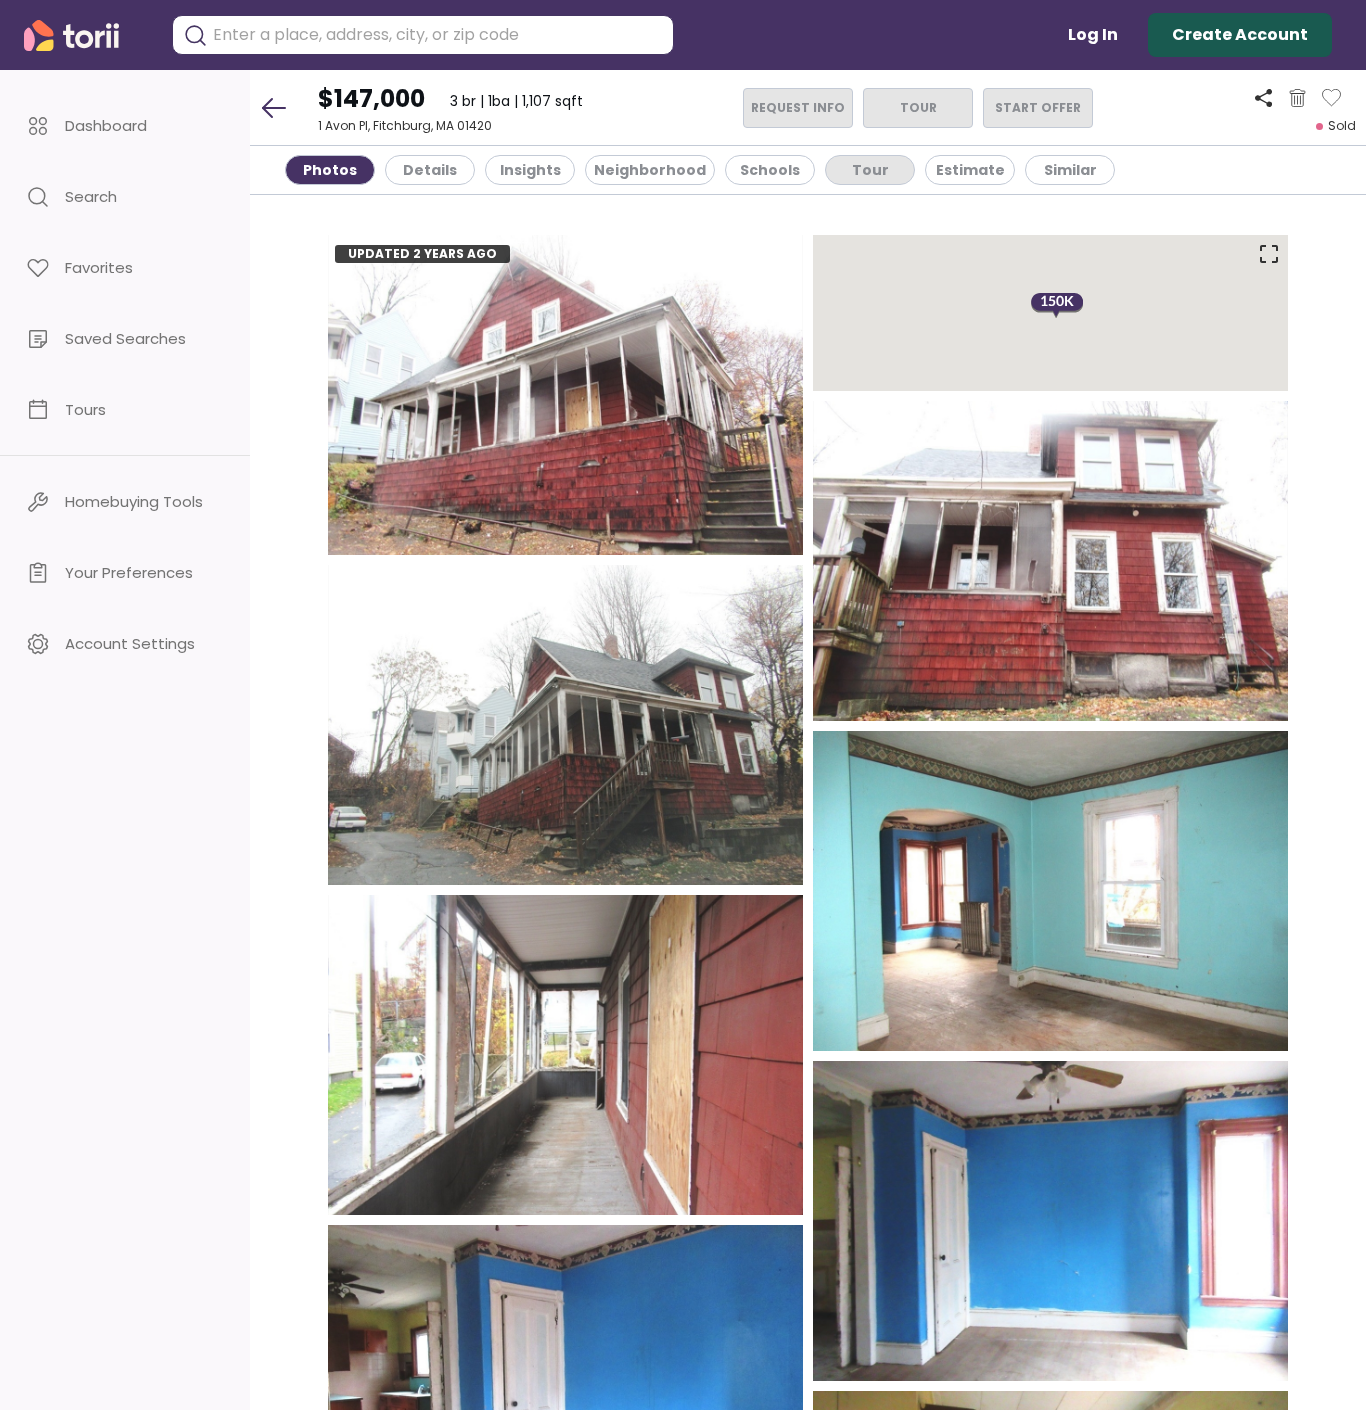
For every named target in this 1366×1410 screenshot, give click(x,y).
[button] (125, 125)
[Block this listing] (1297, 98)
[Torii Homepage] (85, 35)
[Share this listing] (1263, 97)
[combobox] (438, 35)
